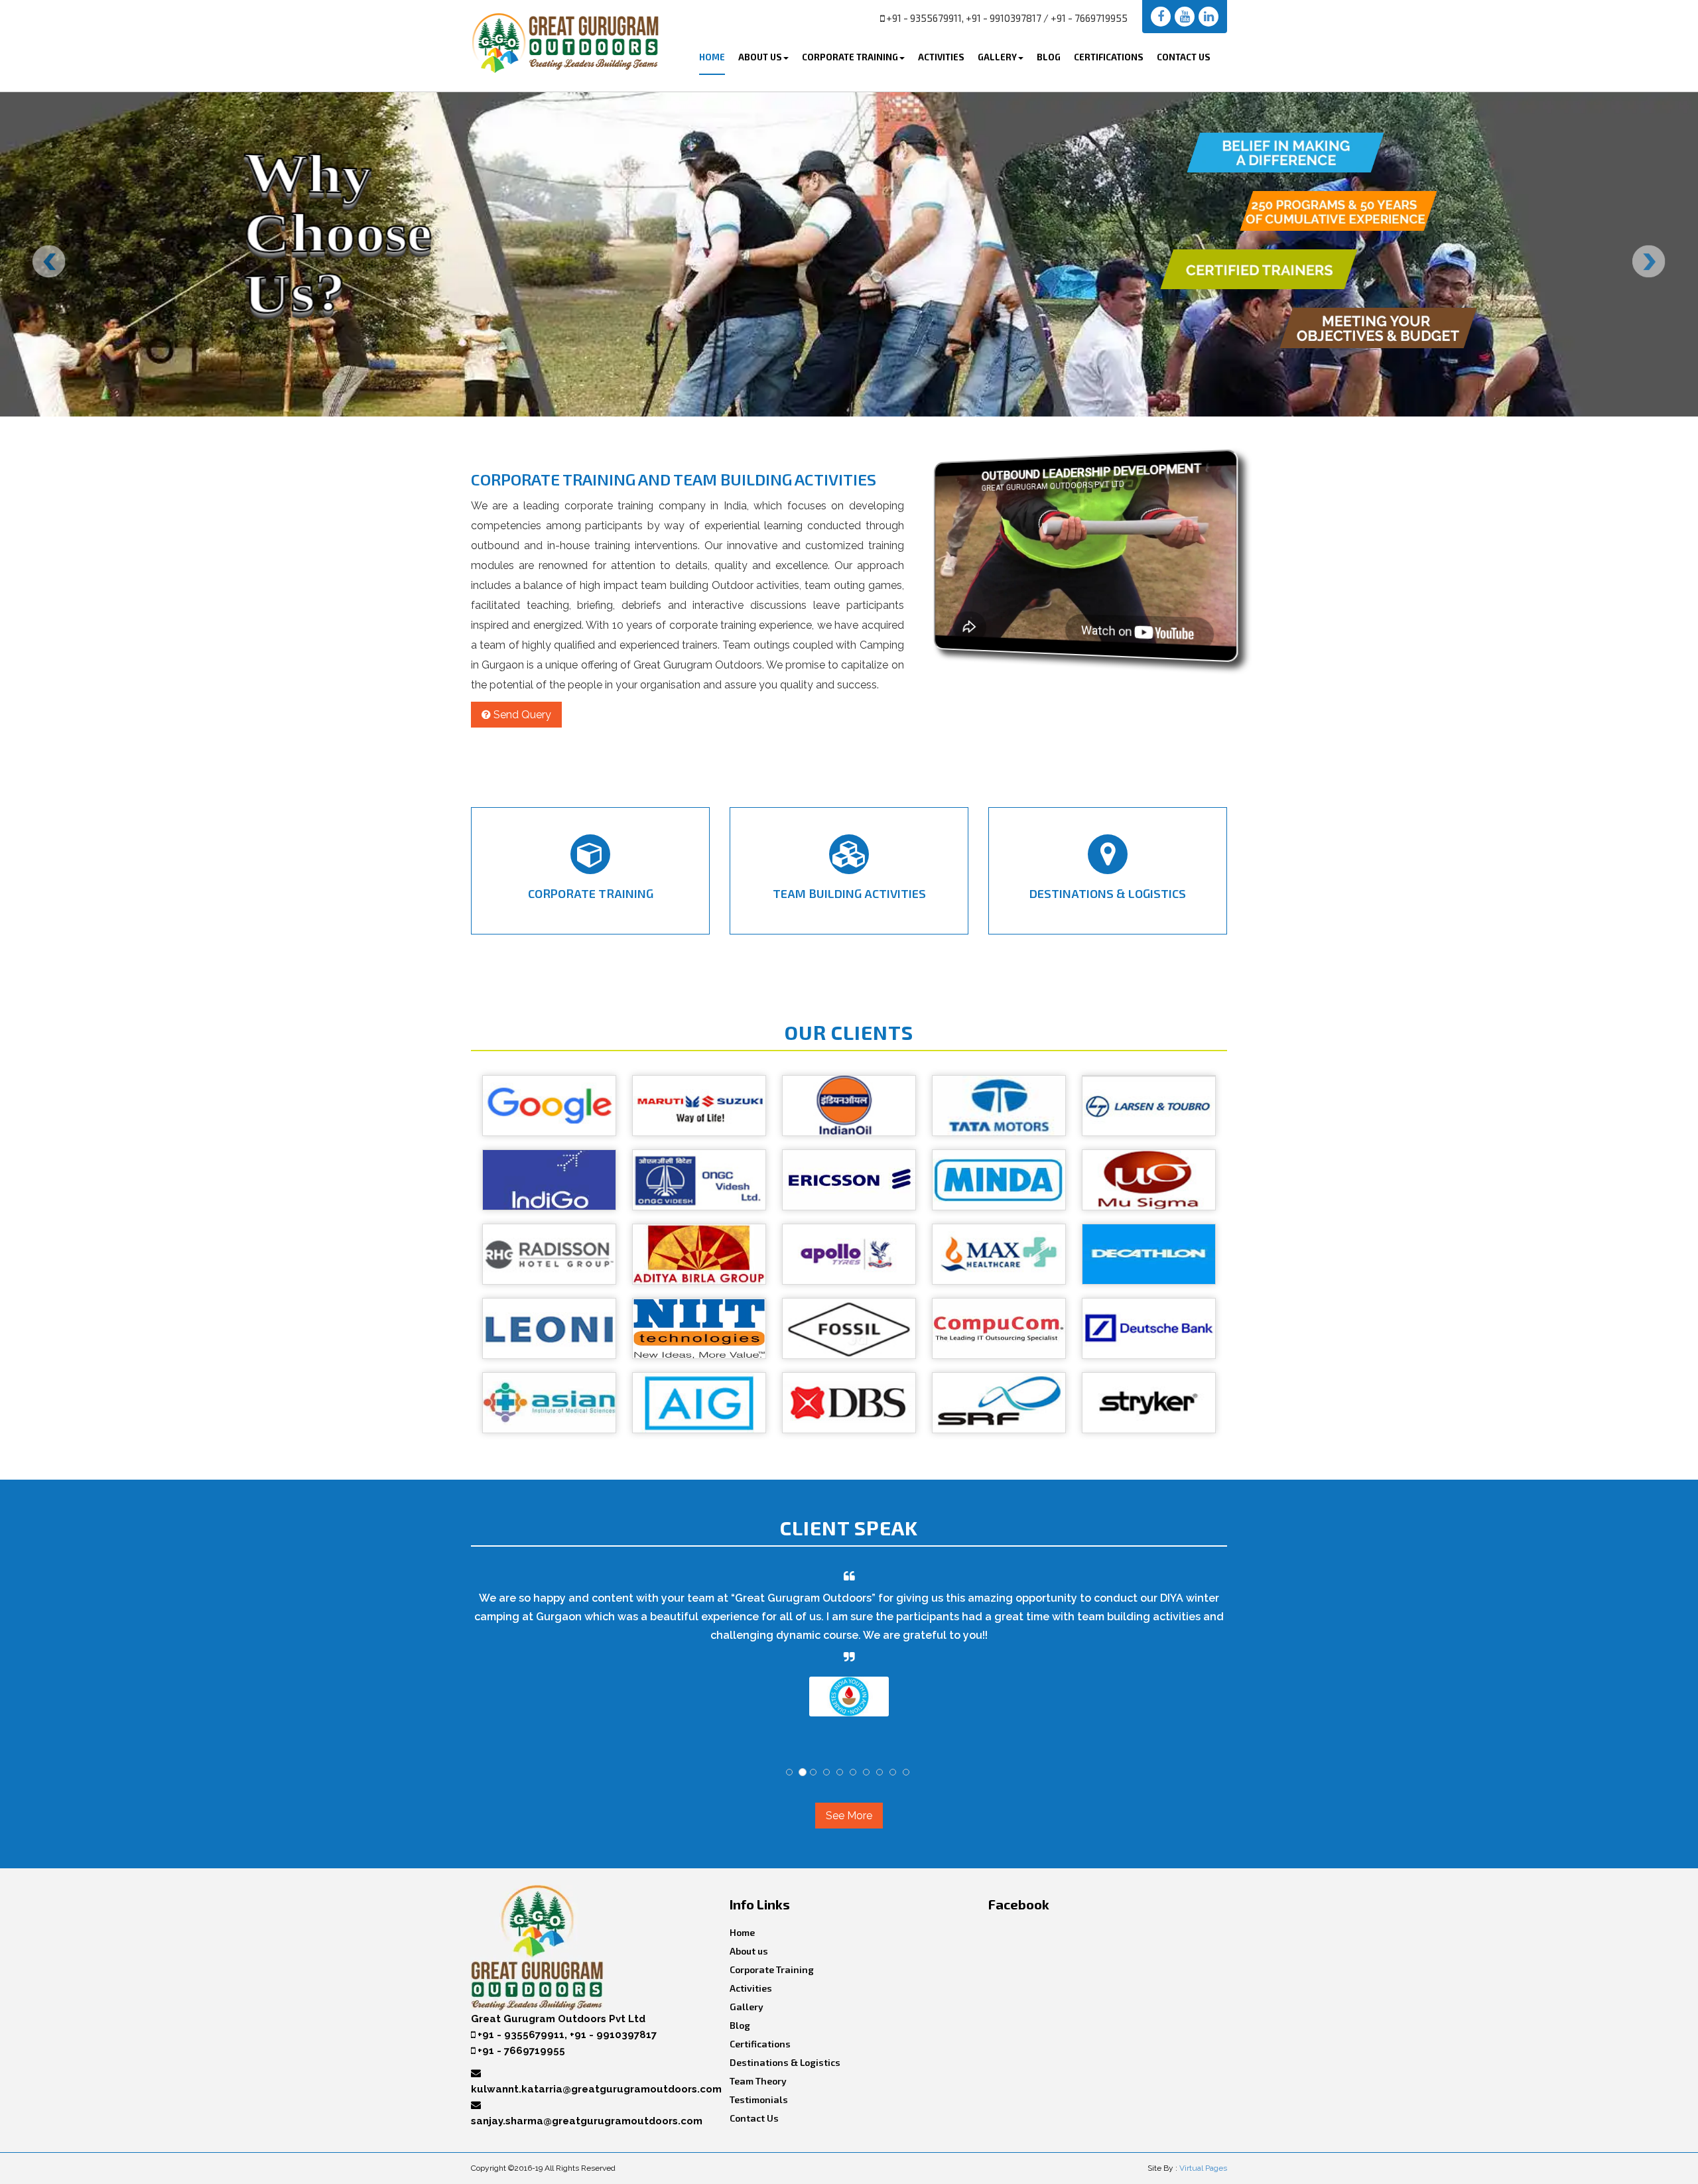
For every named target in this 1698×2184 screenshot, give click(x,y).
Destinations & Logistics (785, 2062)
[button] (1161, 17)
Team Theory (758, 2081)
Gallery (997, 57)
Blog (1049, 57)
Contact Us (1184, 57)
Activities (941, 57)
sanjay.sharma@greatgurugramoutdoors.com (587, 2121)
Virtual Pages (1203, 2168)
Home (712, 57)
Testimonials (759, 2099)
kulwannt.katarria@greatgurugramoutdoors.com (596, 2089)
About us (749, 1951)
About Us (760, 57)
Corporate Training (850, 57)
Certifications (1109, 57)
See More (849, 1816)
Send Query (521, 715)
